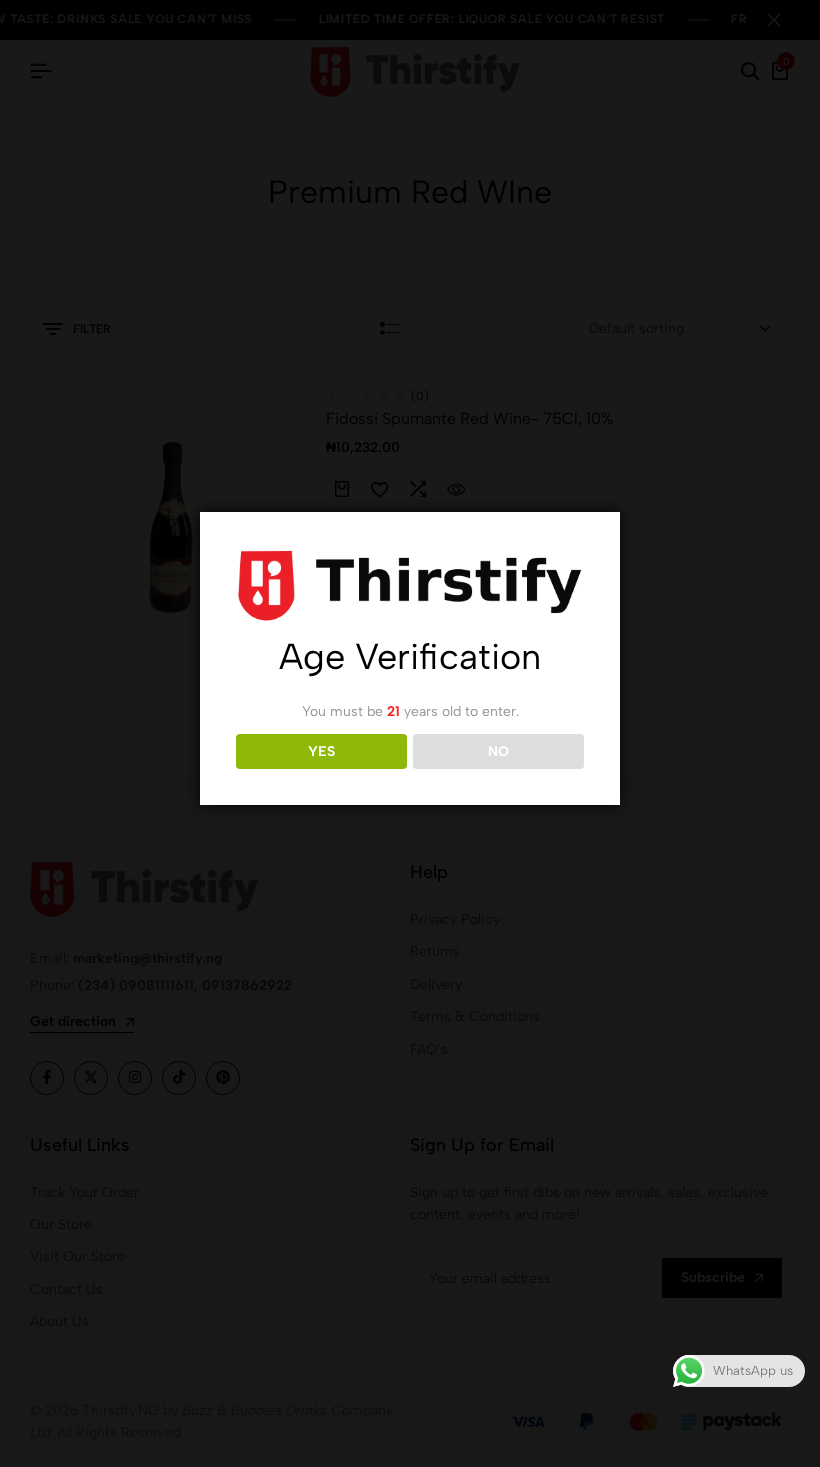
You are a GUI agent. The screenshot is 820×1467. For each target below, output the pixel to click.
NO (498, 751)
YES (321, 751)
